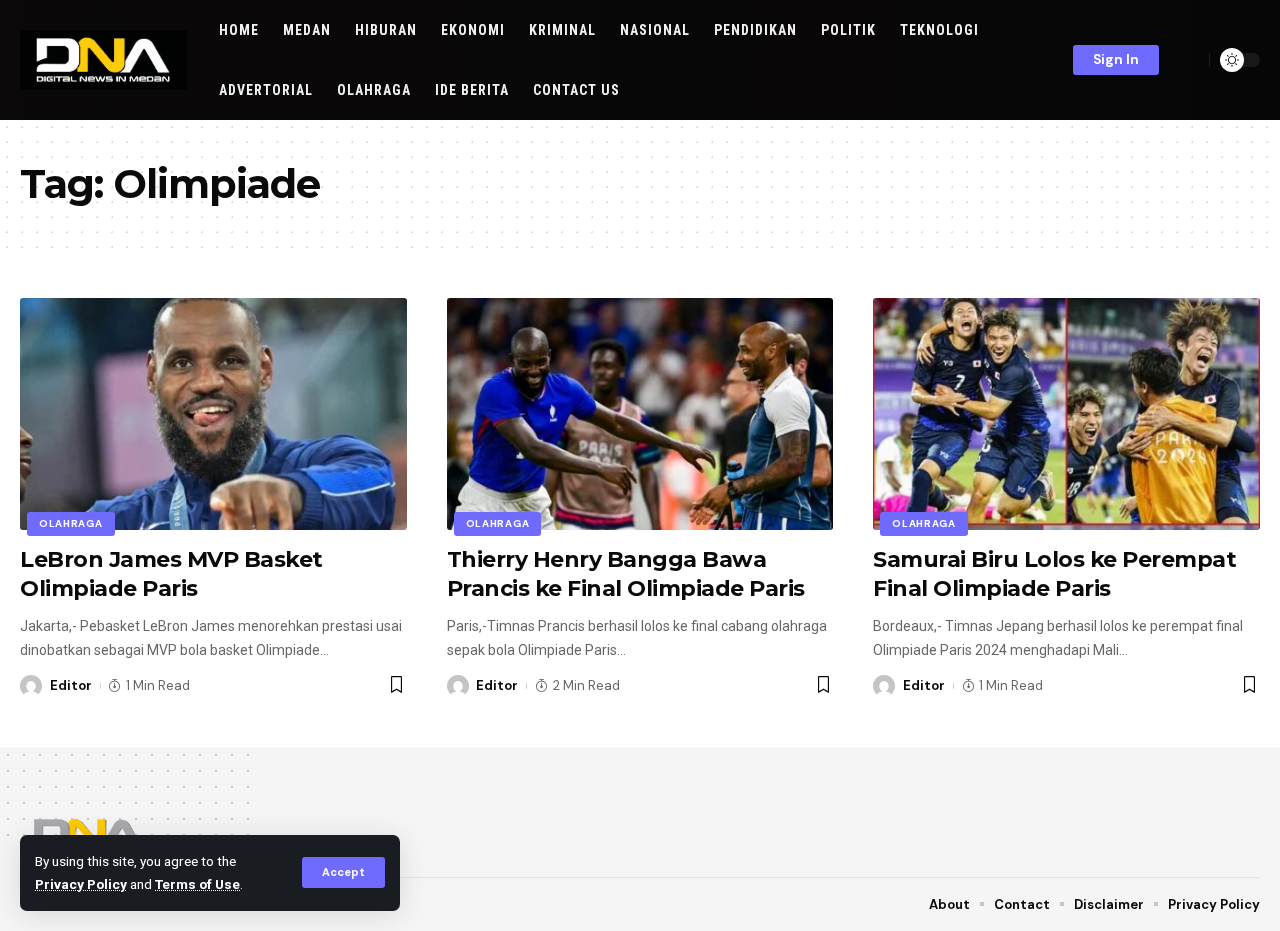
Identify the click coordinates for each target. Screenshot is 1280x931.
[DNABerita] (103, 60)
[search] (1189, 60)
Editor (71, 685)
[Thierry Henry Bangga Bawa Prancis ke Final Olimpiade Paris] (640, 414)
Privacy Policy (81, 884)
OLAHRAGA (71, 523)
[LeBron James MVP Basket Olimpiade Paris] (213, 414)
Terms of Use (197, 884)
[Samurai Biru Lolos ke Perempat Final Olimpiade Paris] (1066, 414)
